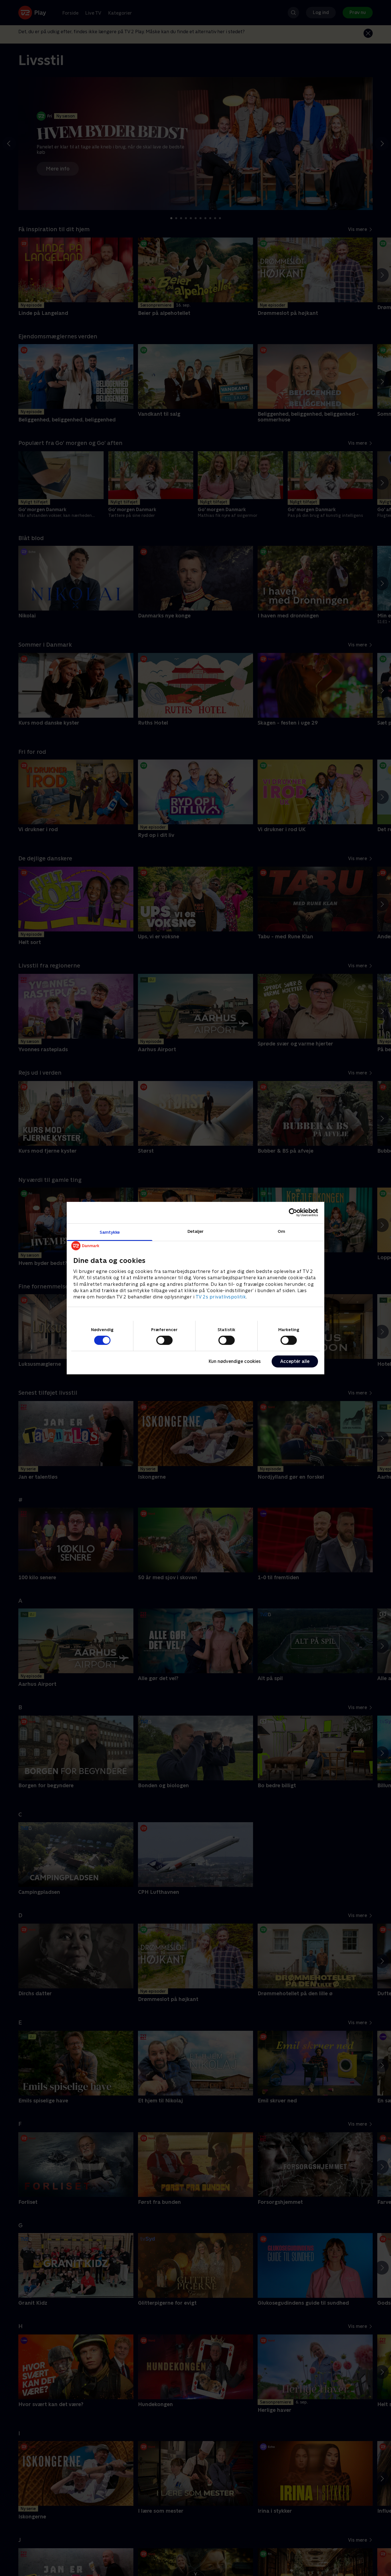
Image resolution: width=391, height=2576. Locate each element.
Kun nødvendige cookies (235, 1361)
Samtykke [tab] (110, 1232)
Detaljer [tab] (196, 1231)
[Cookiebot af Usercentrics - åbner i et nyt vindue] (293, 1213)
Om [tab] (281, 1231)
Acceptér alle (295, 1361)
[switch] (164, 1340)
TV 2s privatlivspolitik (221, 1297)
